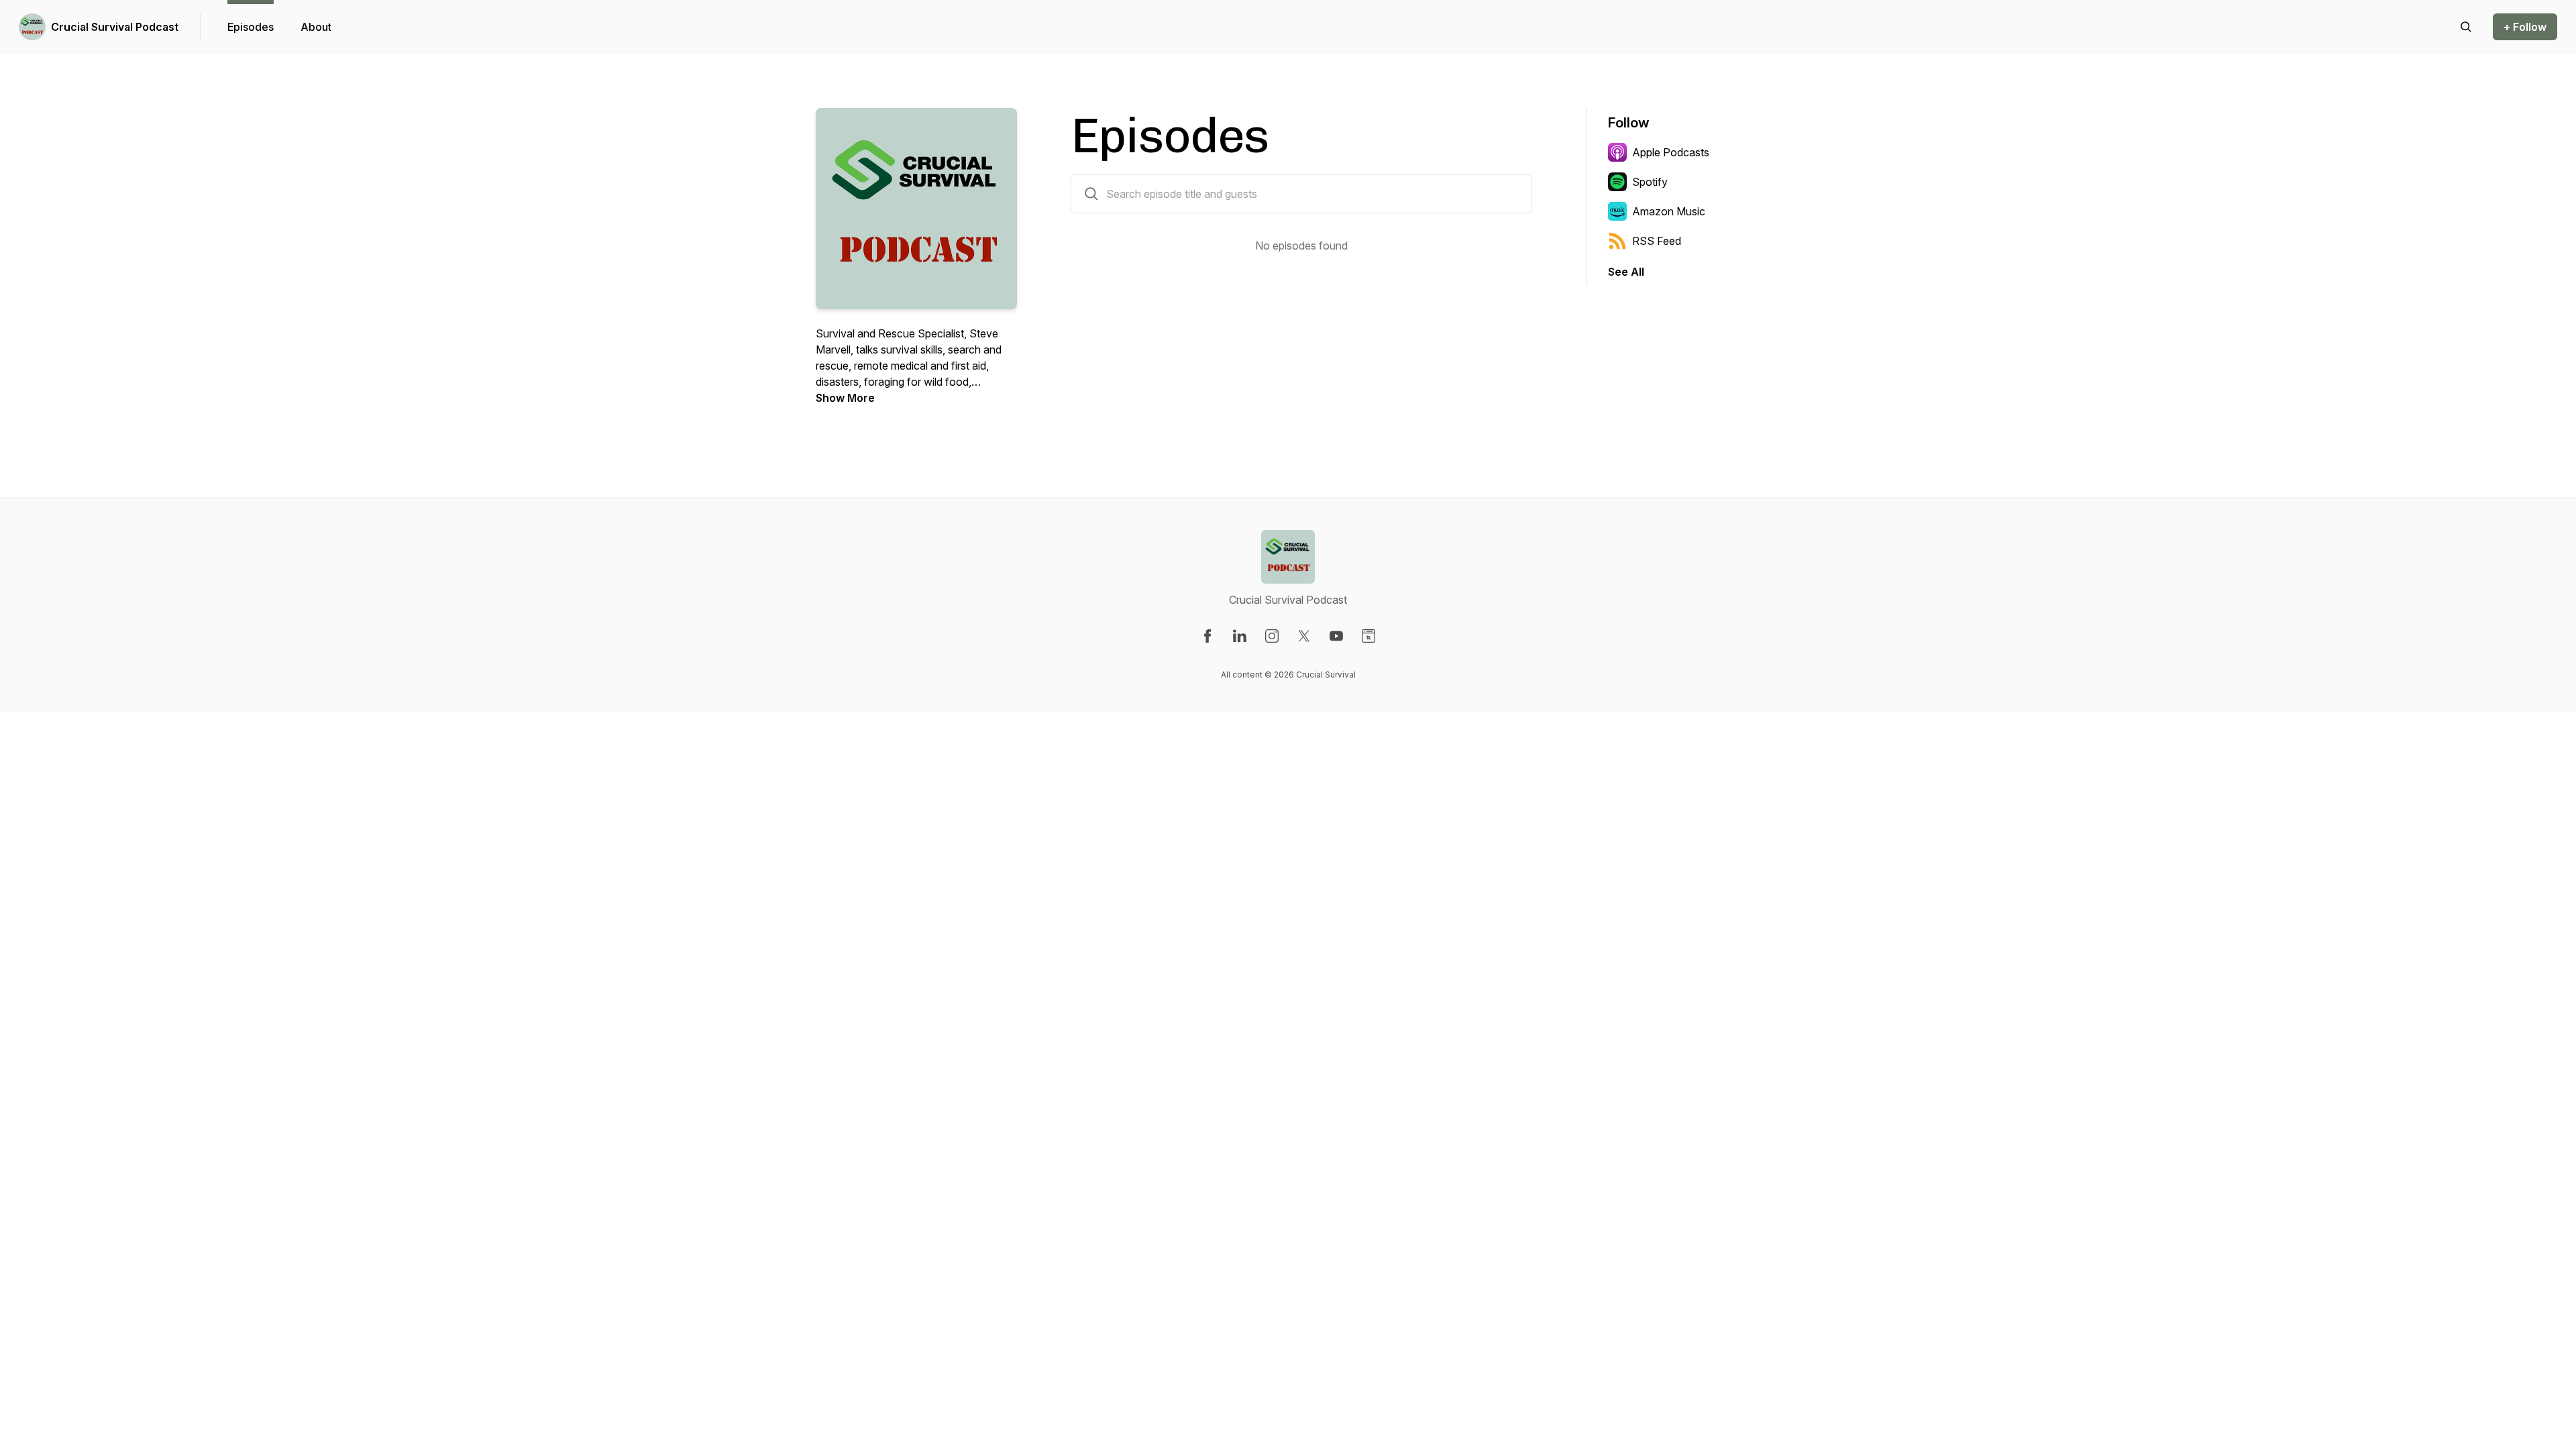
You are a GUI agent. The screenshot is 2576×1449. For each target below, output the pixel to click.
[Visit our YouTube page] (1336, 636)
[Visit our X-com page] (1304, 636)
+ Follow (2525, 27)
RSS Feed (1657, 241)
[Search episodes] (2466, 27)
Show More (845, 398)
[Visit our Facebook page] (1207, 636)
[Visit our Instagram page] (1272, 636)
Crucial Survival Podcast (115, 27)
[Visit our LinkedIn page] (1240, 636)
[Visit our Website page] (1368, 636)
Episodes (251, 27)
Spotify (1650, 182)
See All (1626, 272)
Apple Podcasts (1671, 152)
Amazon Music (1669, 211)
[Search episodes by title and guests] (1091, 194)
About (316, 27)
